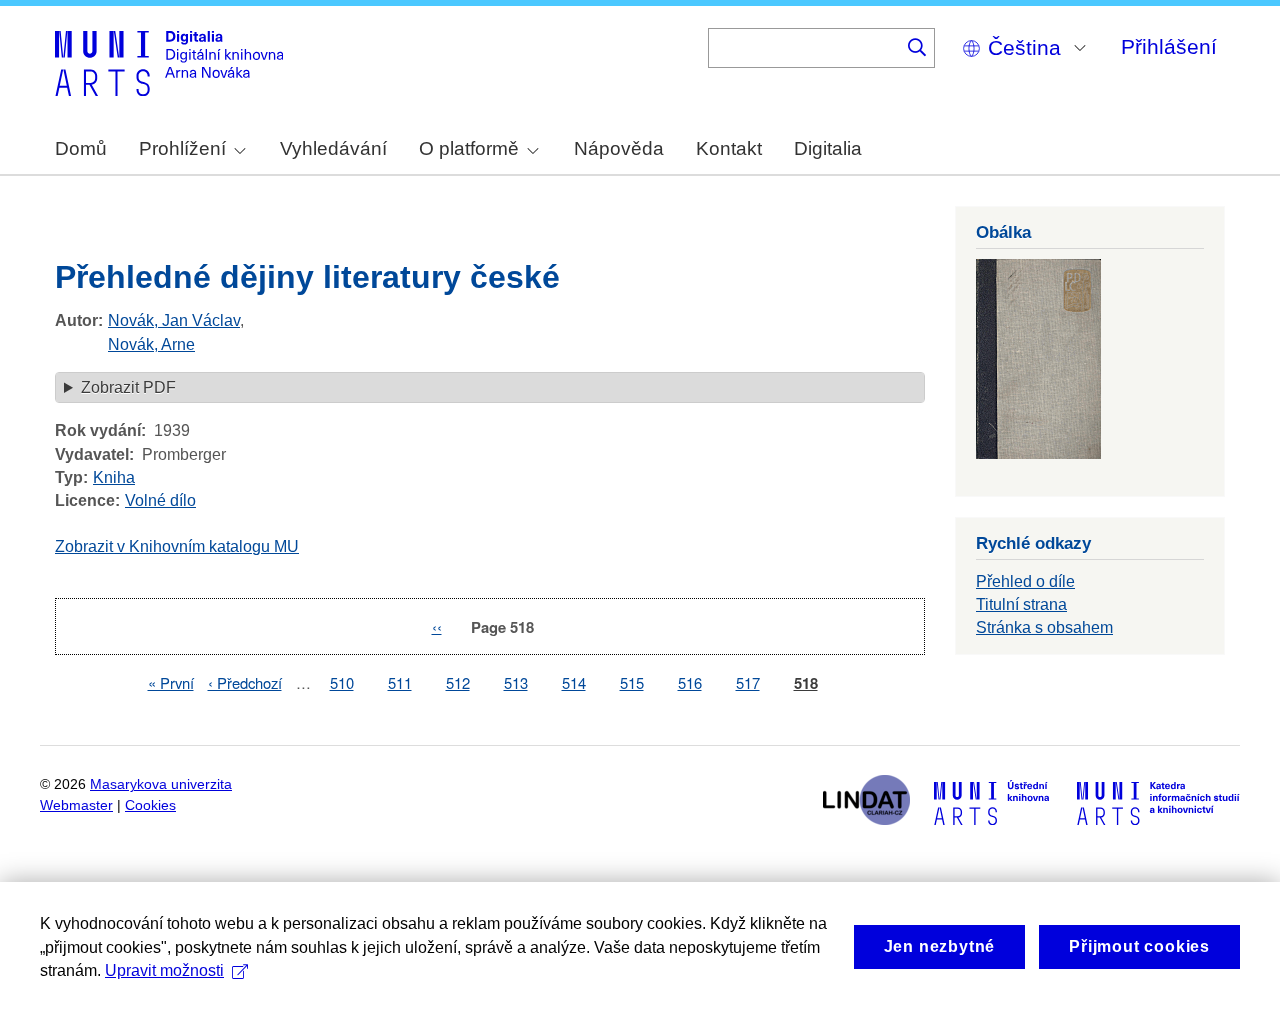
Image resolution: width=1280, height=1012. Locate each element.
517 (748, 682)
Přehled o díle (1025, 581)
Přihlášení (1169, 46)
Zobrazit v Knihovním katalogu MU (177, 546)
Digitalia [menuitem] (828, 148)
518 (806, 683)
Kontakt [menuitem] (729, 148)
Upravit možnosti (164, 970)
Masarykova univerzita (161, 784)
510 (342, 682)
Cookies (150, 805)
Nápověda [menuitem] (619, 148)
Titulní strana (1021, 604)
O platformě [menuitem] (469, 148)
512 (458, 682)
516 (690, 682)
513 (516, 682)
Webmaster (76, 805)
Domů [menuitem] (81, 148)
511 (400, 682)
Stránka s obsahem (1044, 627)
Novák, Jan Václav (174, 320)
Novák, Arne (151, 344)
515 (632, 682)
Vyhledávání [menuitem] (333, 148)
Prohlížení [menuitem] (182, 148)
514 (574, 682)
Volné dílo (160, 500)
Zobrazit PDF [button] (128, 387)
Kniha (114, 477)
